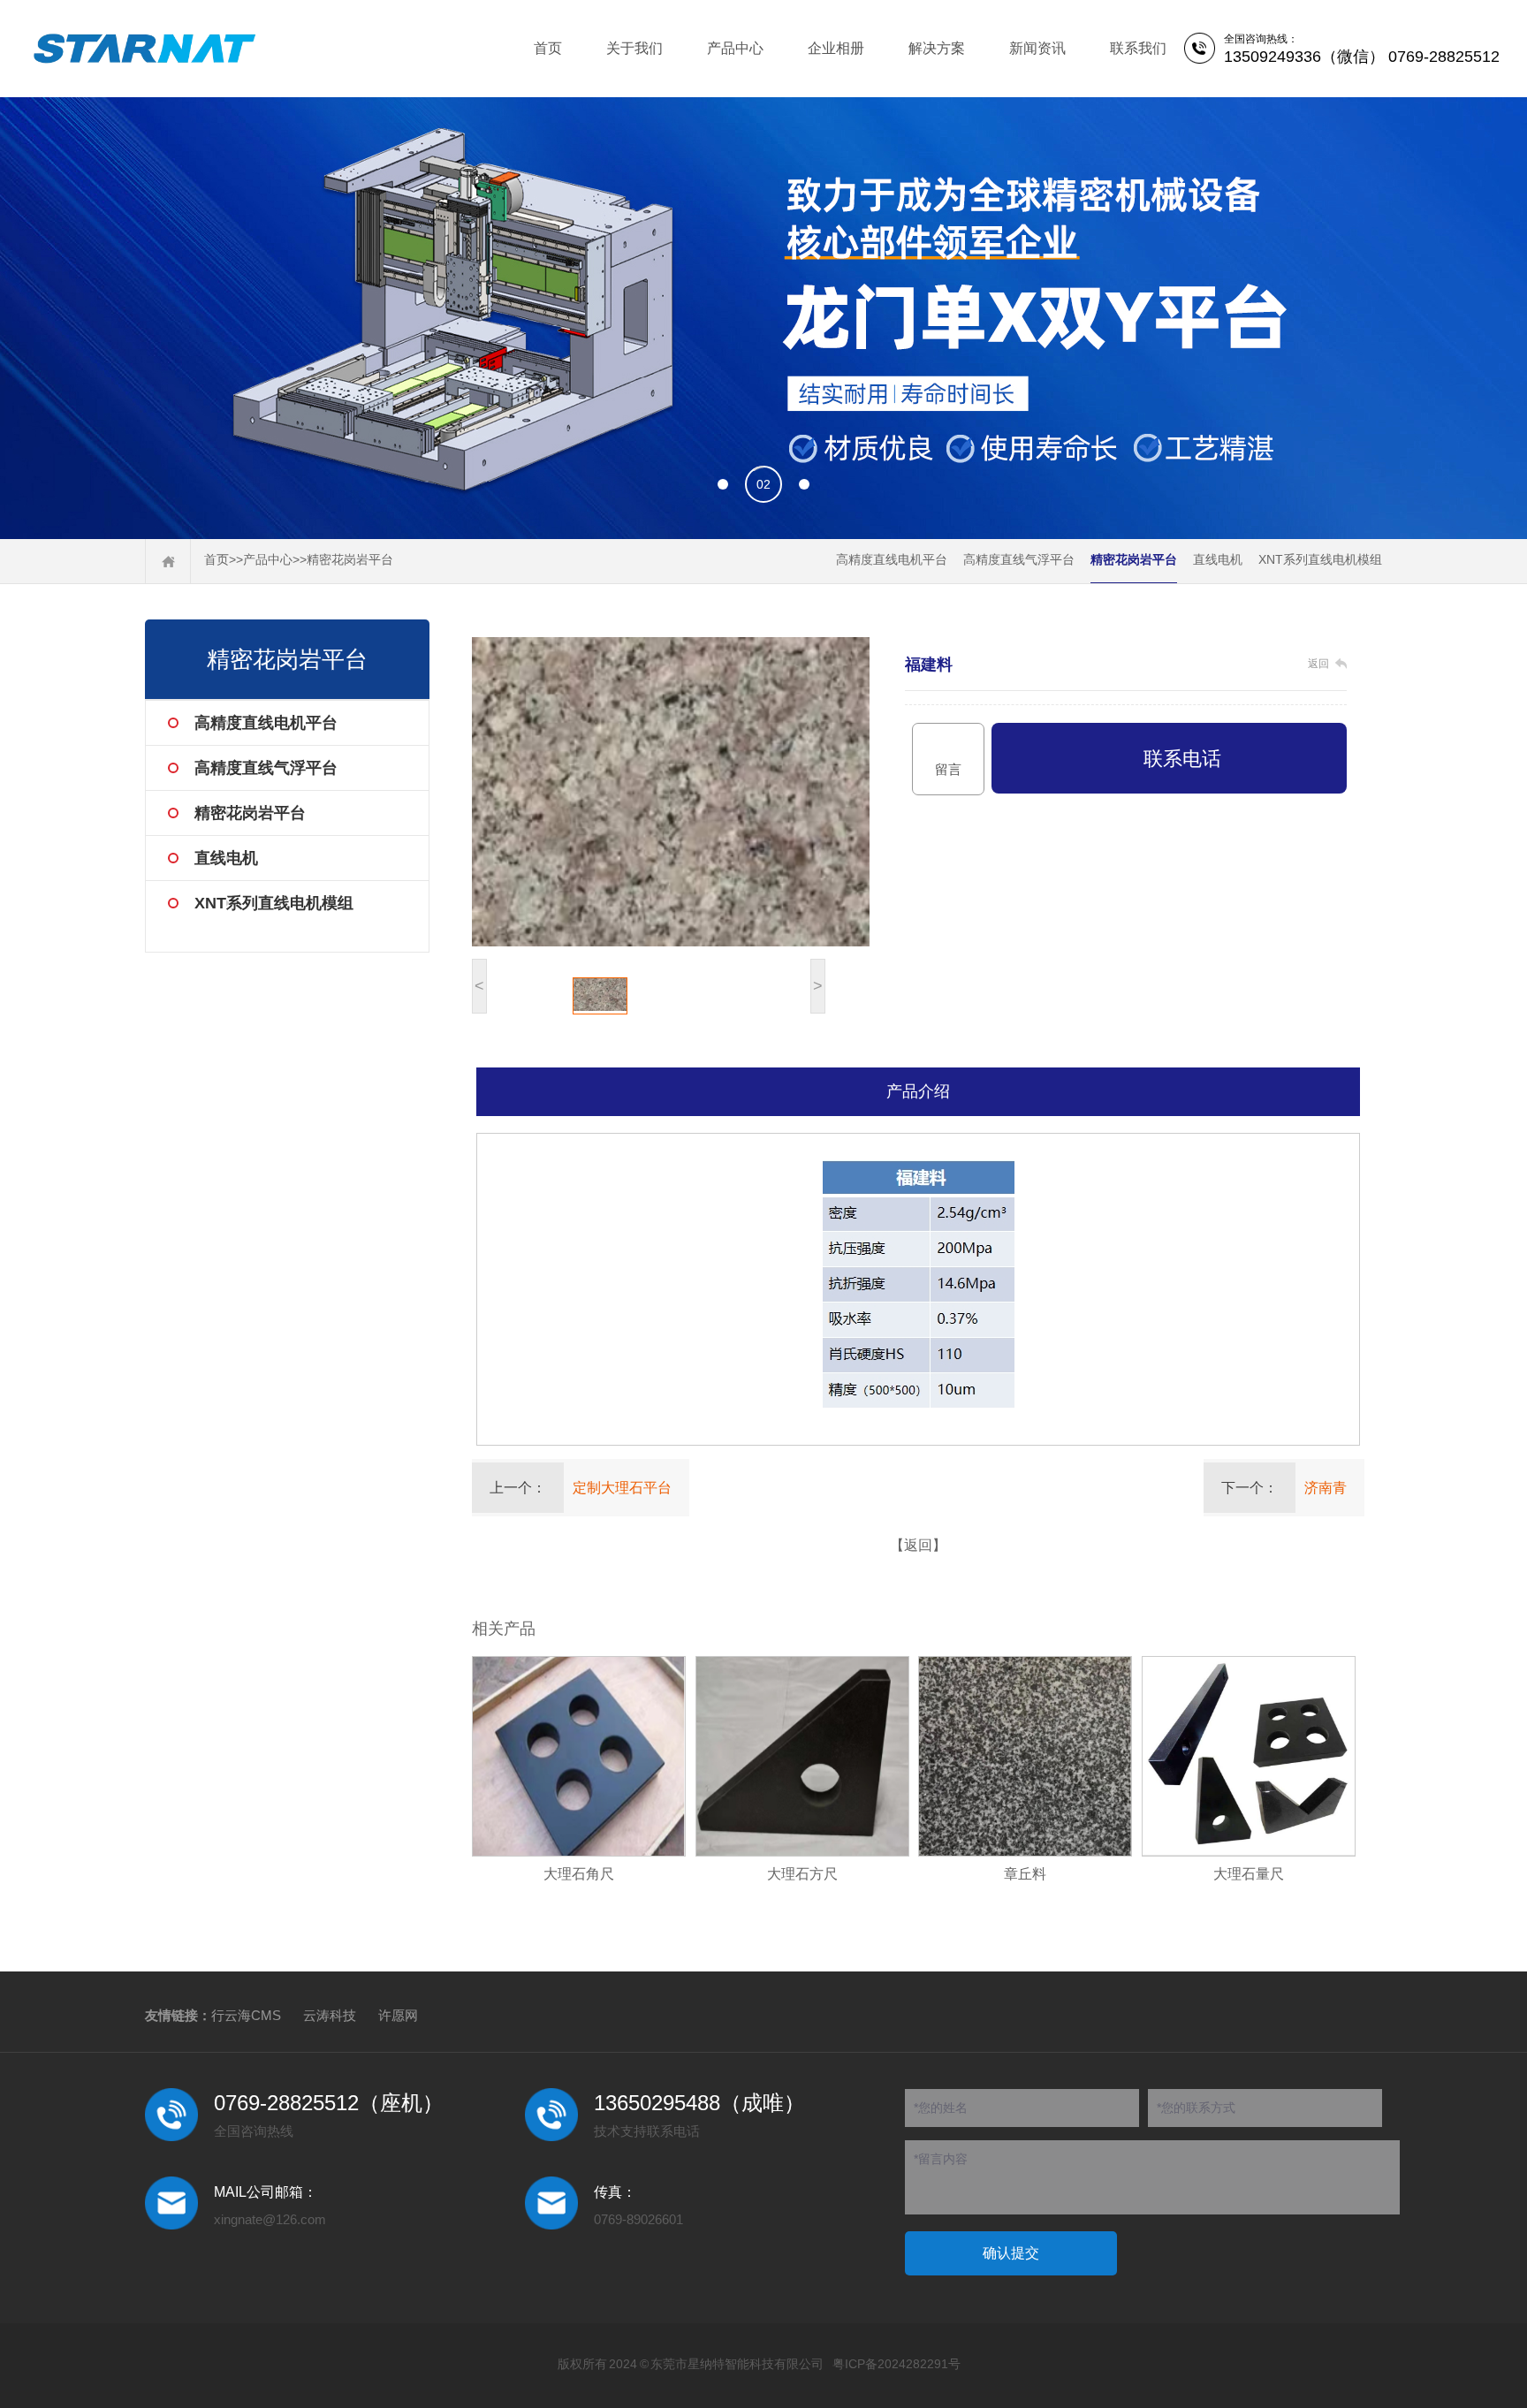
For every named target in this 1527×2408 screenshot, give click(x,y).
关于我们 (634, 48)
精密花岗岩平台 (350, 559)
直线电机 (1218, 559)
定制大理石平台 (622, 1488)
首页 (548, 48)
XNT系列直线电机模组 (1320, 559)
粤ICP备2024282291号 (896, 2364)
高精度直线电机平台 (892, 559)
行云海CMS (246, 2015)
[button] (723, 484)
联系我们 (1138, 48)
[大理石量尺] (1249, 1756)
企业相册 (836, 48)
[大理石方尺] (802, 1756)
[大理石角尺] (579, 1756)
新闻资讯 (1037, 48)
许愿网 (398, 2015)
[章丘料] (1025, 1756)
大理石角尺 (579, 1874)
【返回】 (918, 1545)
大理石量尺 (1249, 1874)
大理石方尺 (802, 1874)
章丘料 (1025, 1874)
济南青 (1326, 1488)
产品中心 (735, 48)
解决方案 (937, 48)
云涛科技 (330, 2015)
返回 (1318, 664)
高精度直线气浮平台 (1019, 559)
